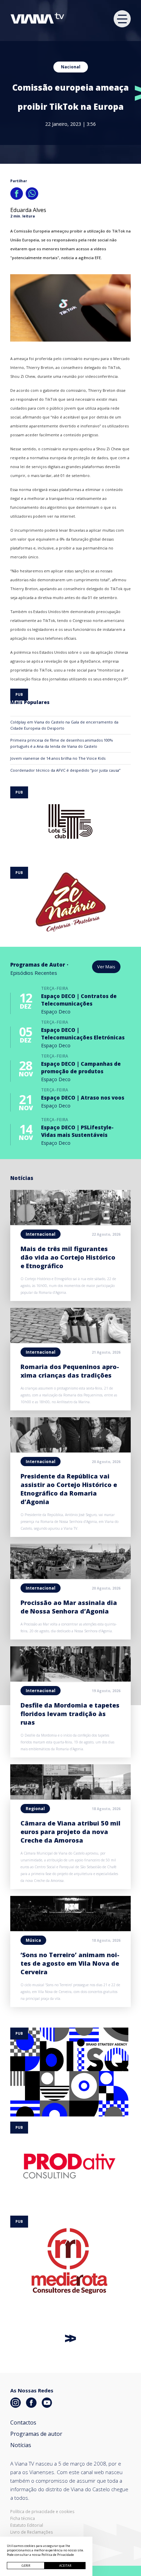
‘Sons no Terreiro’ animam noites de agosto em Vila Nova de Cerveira (70, 1963)
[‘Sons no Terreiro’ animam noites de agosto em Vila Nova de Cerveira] (70, 1929)
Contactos (23, 2422)
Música (33, 1940)
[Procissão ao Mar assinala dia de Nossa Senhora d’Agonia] (70, 1577)
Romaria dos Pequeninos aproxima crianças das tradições (70, 1371)
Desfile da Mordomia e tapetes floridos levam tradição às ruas (70, 1714)
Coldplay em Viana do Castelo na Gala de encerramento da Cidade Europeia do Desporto (64, 725)
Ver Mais (106, 967)
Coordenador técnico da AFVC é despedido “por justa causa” (65, 770)
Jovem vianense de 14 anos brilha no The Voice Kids (58, 758)
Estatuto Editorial (27, 2525)
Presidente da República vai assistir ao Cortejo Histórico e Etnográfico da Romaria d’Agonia (69, 1489)
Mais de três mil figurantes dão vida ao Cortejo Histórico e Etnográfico (68, 1257)
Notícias (21, 2445)
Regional (35, 1809)
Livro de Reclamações (31, 2532)
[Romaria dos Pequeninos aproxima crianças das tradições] (70, 1341)
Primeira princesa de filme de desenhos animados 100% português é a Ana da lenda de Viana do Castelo (62, 743)
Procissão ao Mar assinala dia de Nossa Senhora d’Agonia (69, 1607)
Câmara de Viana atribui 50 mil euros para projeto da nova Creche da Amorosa (70, 1832)
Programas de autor (36, 2434)
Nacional (71, 67)
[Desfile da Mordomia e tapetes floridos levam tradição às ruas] (70, 1679)
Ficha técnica (23, 2519)
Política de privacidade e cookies (42, 2512)
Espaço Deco (56, 1012)
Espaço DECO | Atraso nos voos (83, 1098)
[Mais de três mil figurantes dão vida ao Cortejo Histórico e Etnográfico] (70, 1223)
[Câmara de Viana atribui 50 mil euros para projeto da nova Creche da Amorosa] (70, 1797)
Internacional (41, 1234)
